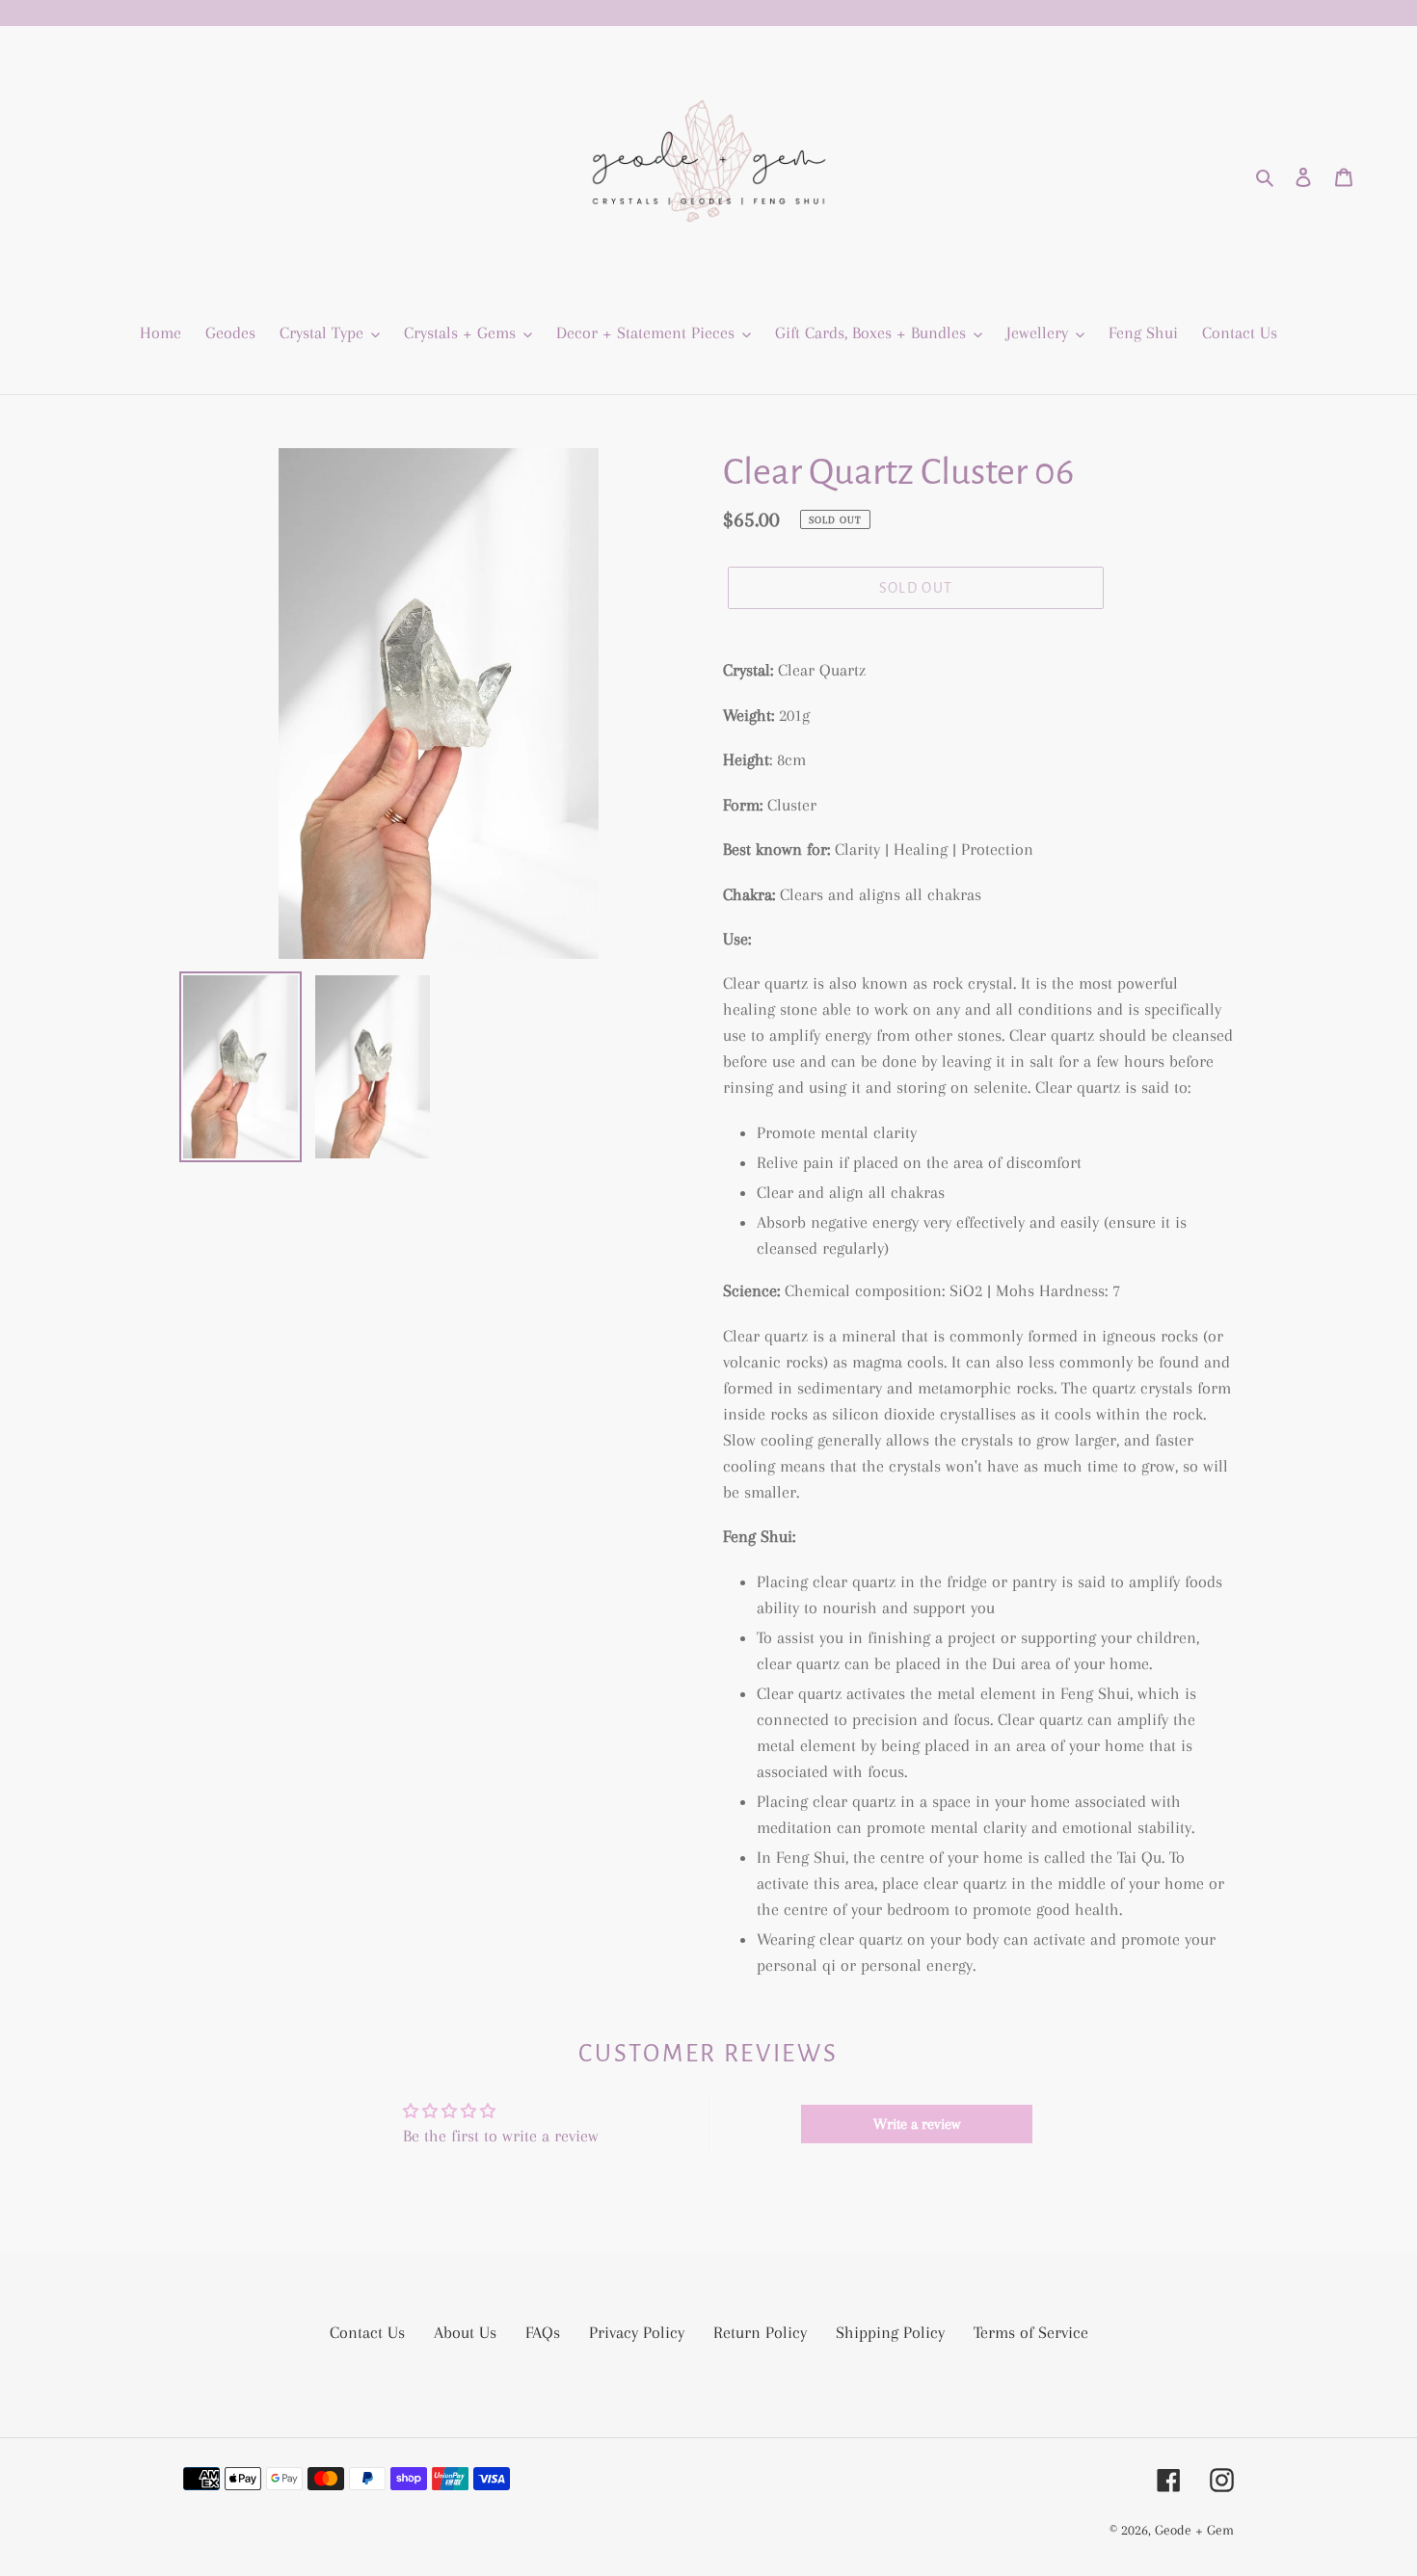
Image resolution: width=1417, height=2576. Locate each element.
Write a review (917, 2124)
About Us (465, 2332)
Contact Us (367, 2332)
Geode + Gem (1194, 2530)
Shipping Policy (890, 2332)
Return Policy (760, 2332)
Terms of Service (1031, 2332)
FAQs (543, 2332)
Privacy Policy (637, 2332)
